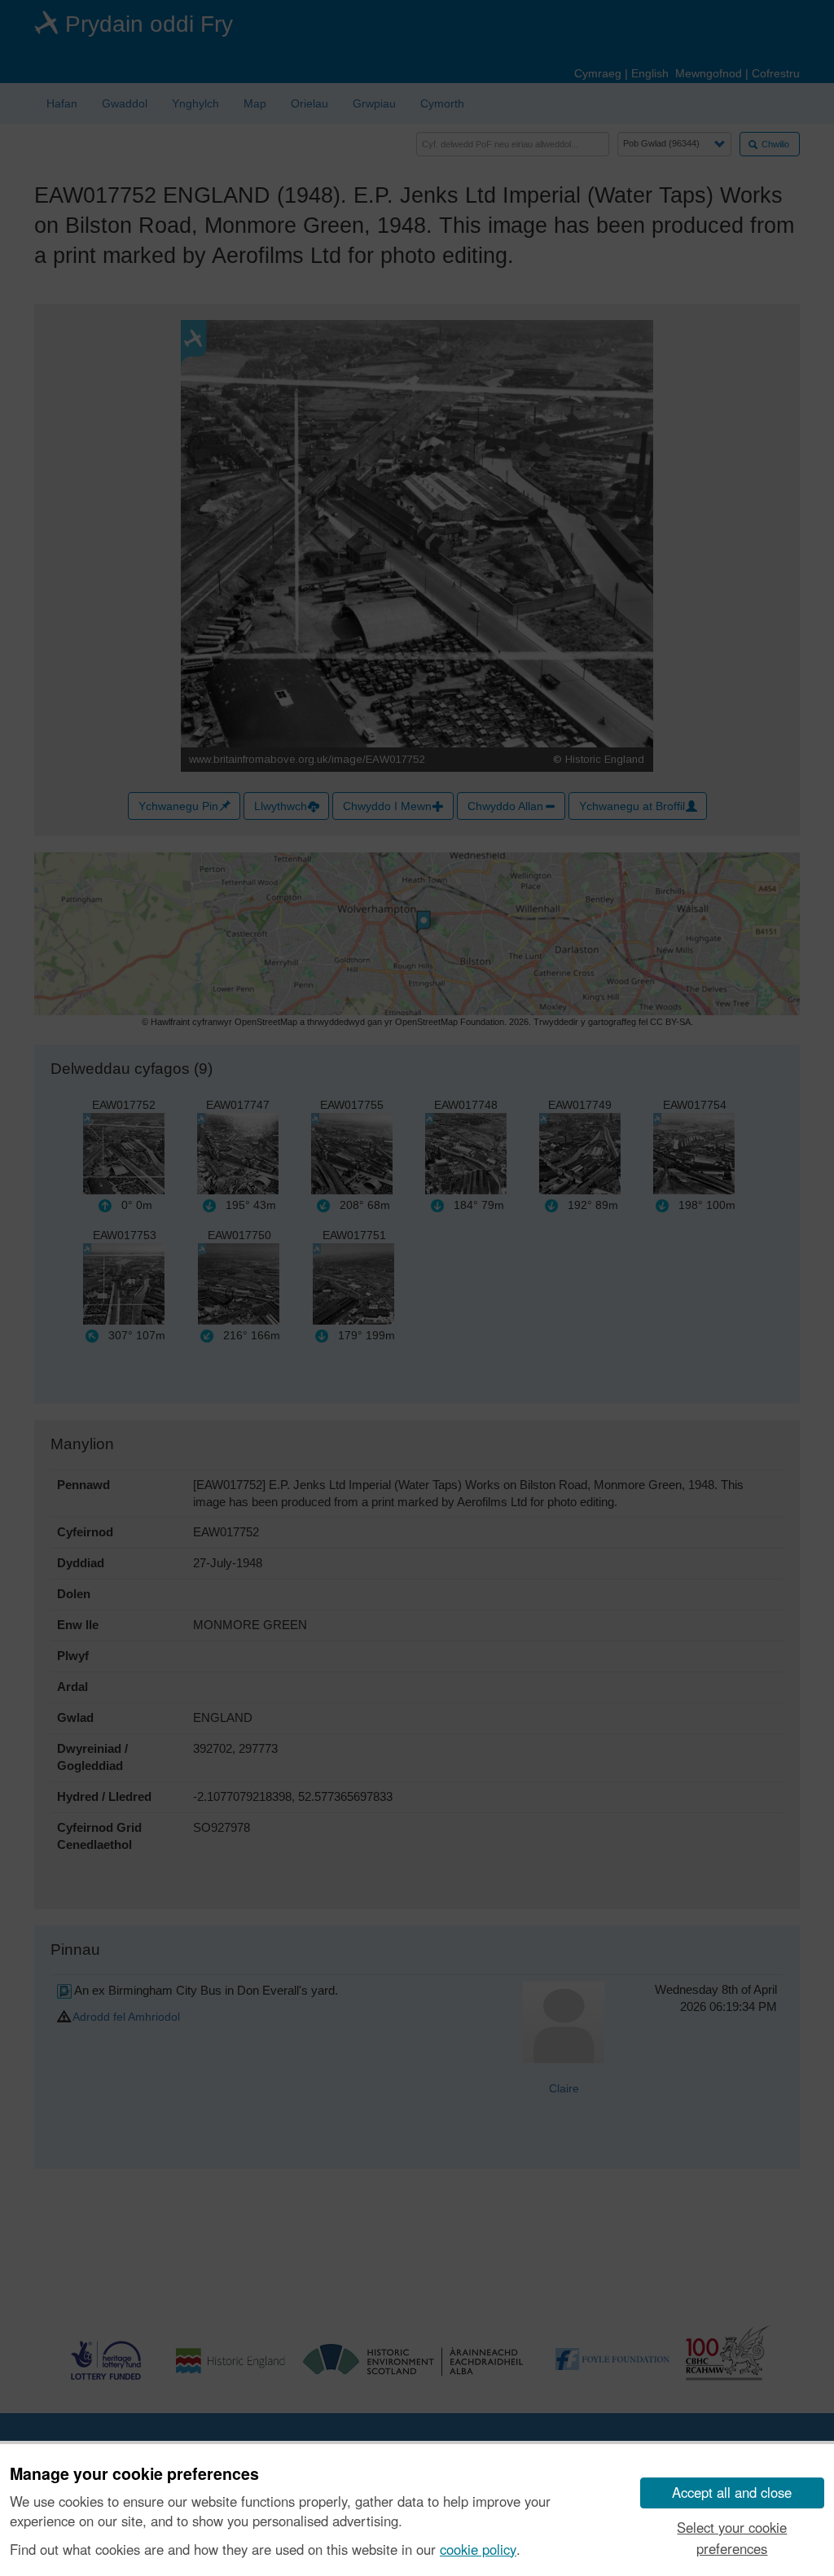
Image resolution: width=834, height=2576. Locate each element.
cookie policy (478, 2549)
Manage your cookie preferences (134, 2474)
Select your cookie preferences (732, 2537)
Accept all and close (732, 2492)
